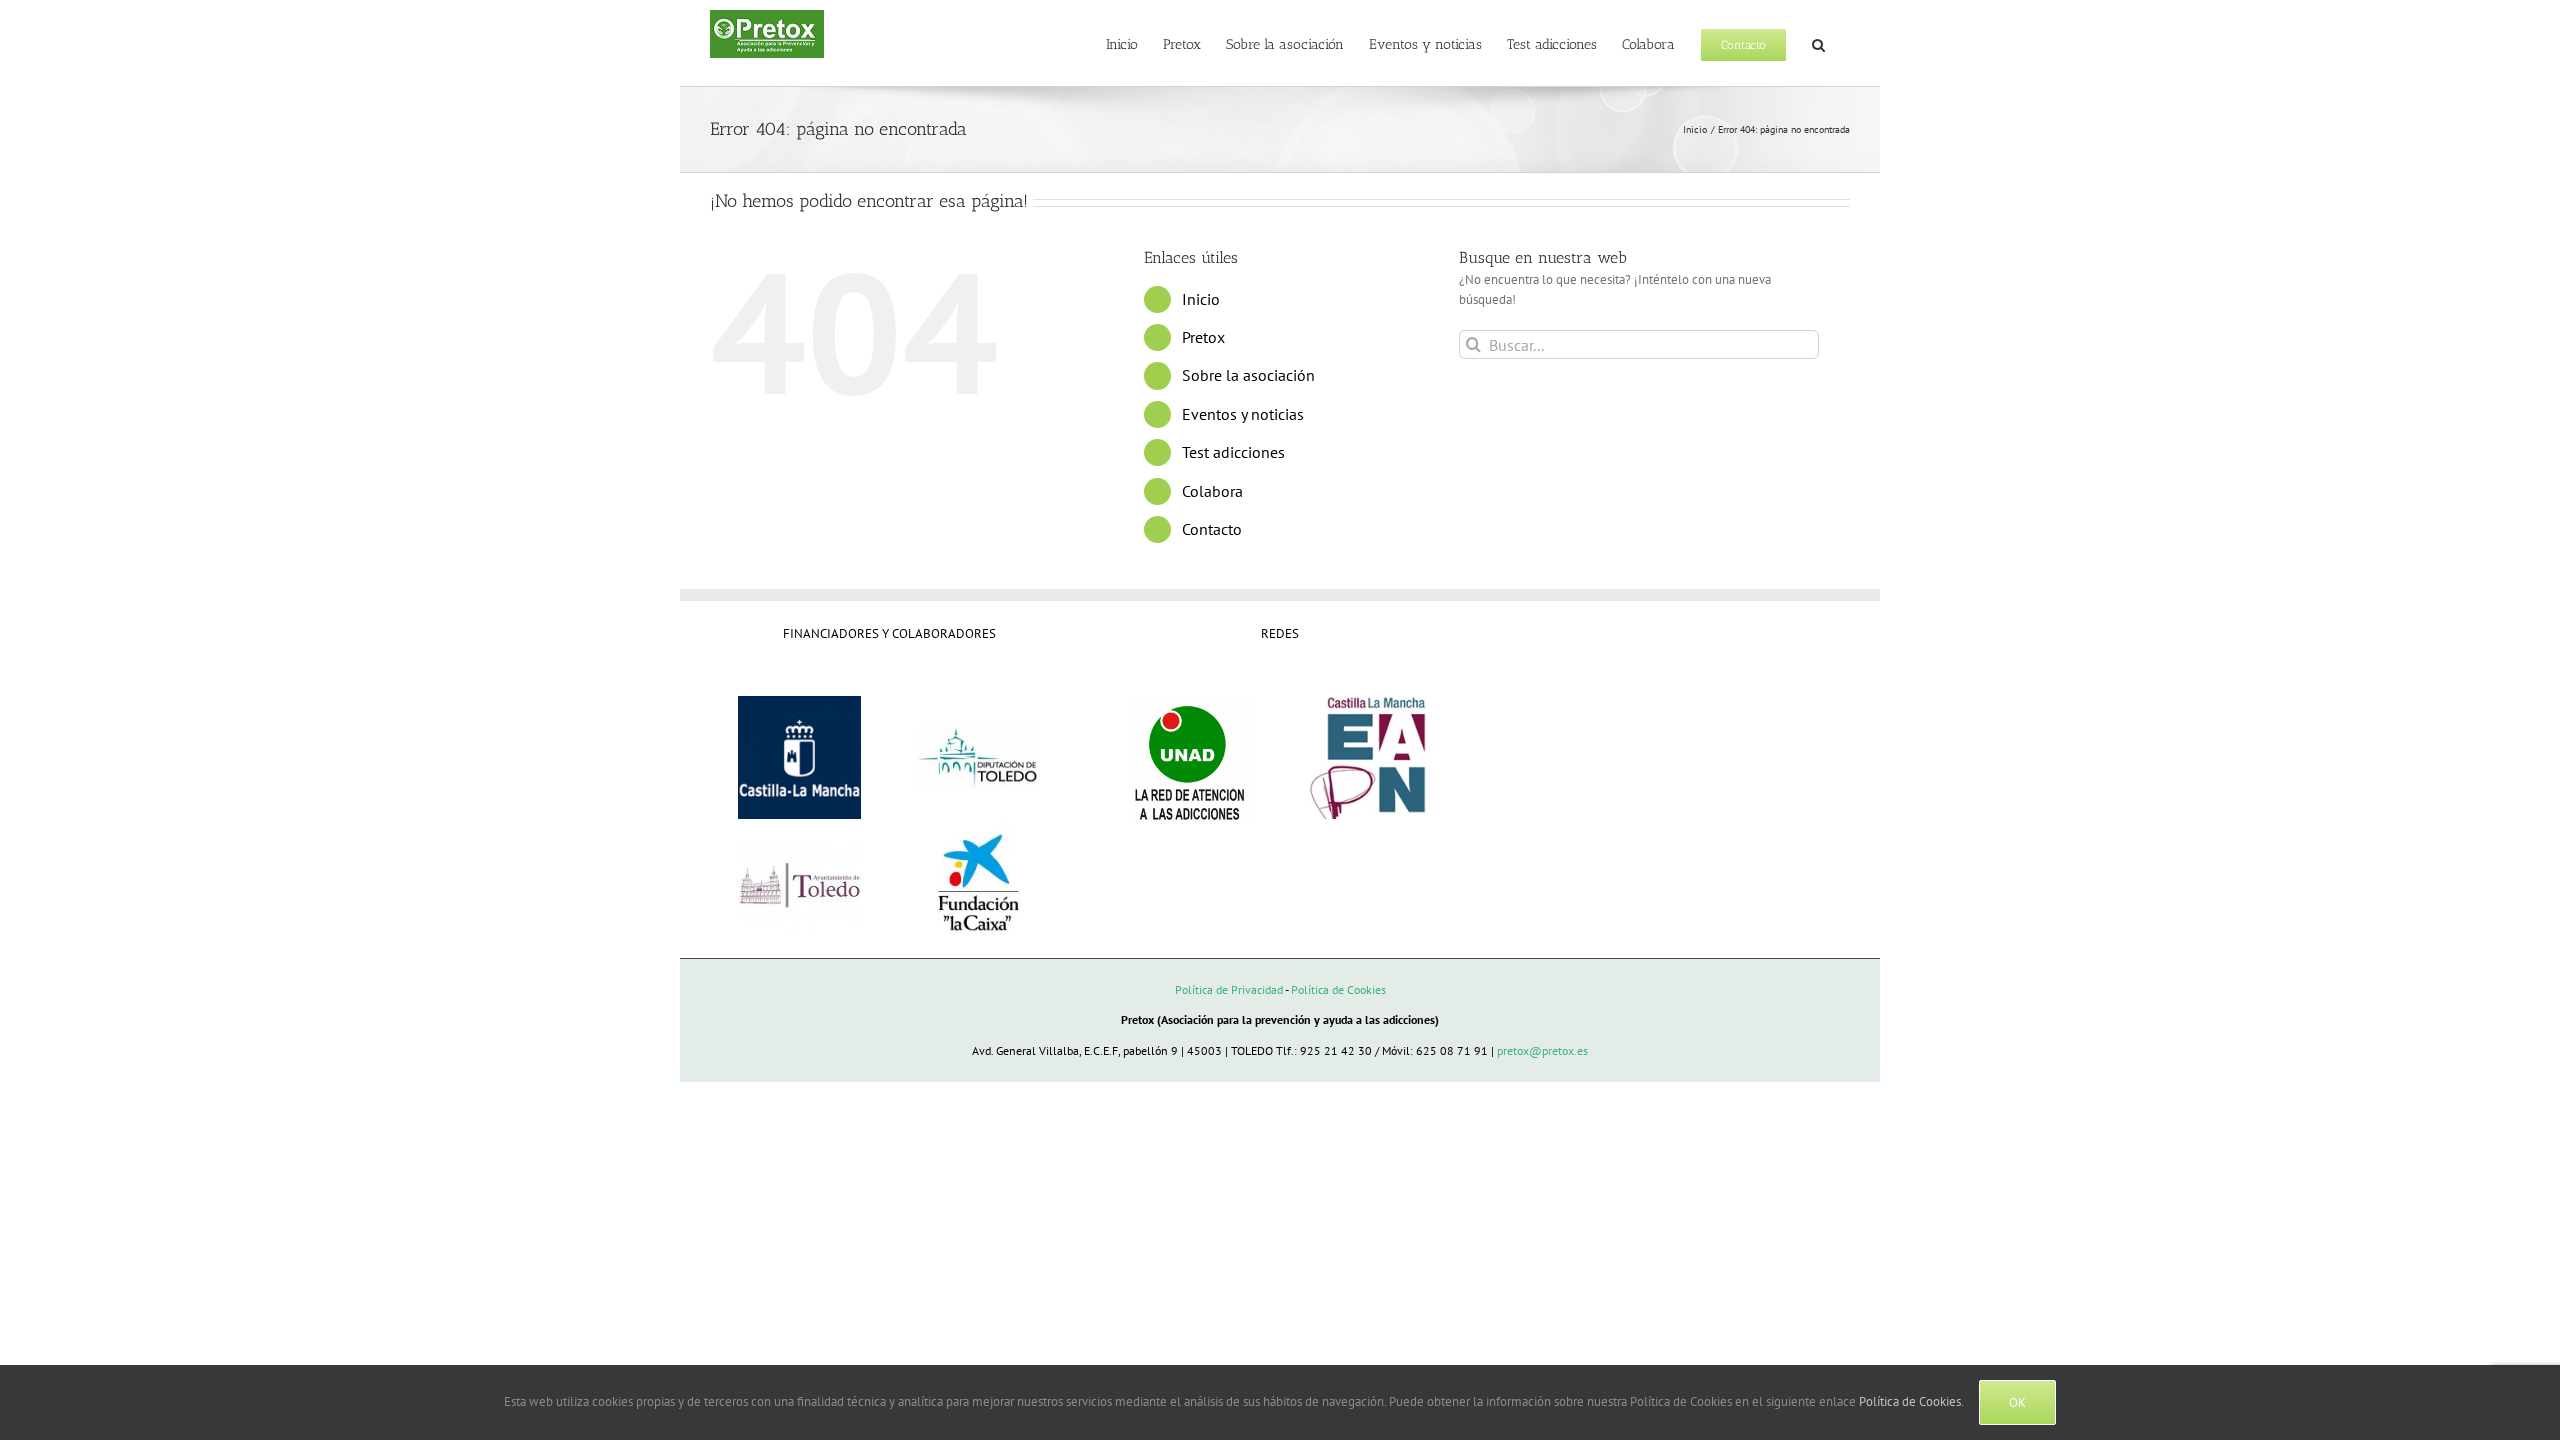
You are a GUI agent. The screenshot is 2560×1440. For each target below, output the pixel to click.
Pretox (1203, 337)
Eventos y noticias (1243, 414)
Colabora (1212, 491)
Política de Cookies (1338, 989)
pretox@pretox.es (1542, 1050)
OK (2017, 1402)
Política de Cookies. (1911, 1401)
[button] (1818, 43)
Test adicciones (1233, 452)
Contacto (1212, 529)
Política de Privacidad (1229, 989)
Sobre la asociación (1248, 375)
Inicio (1201, 299)
